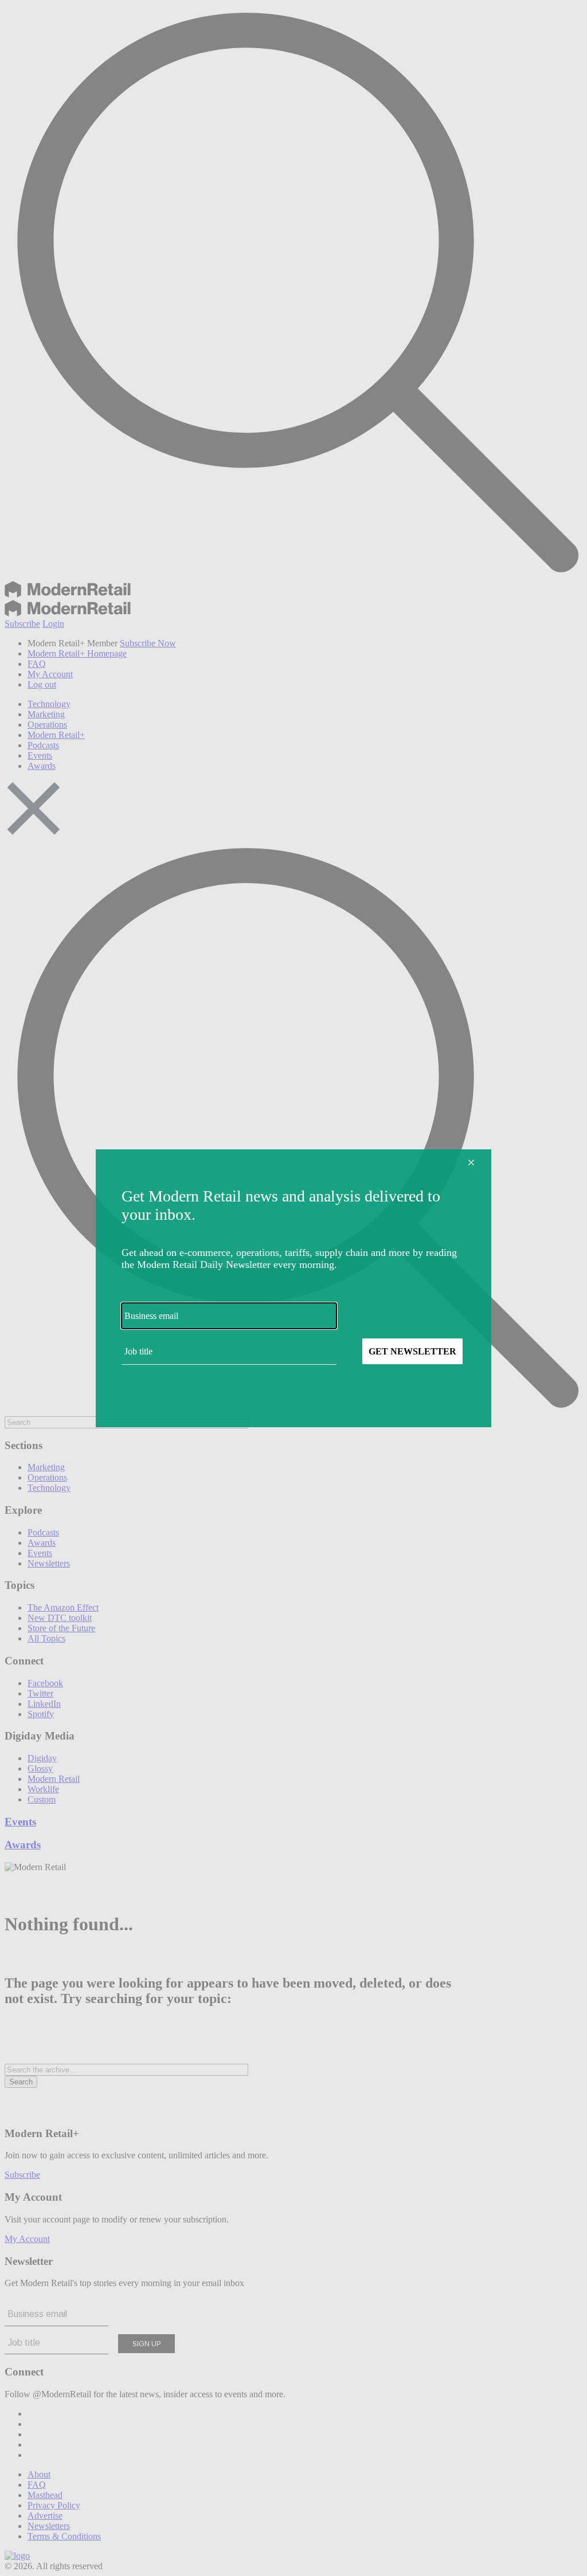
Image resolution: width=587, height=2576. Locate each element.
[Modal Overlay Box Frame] (293, 1288)
